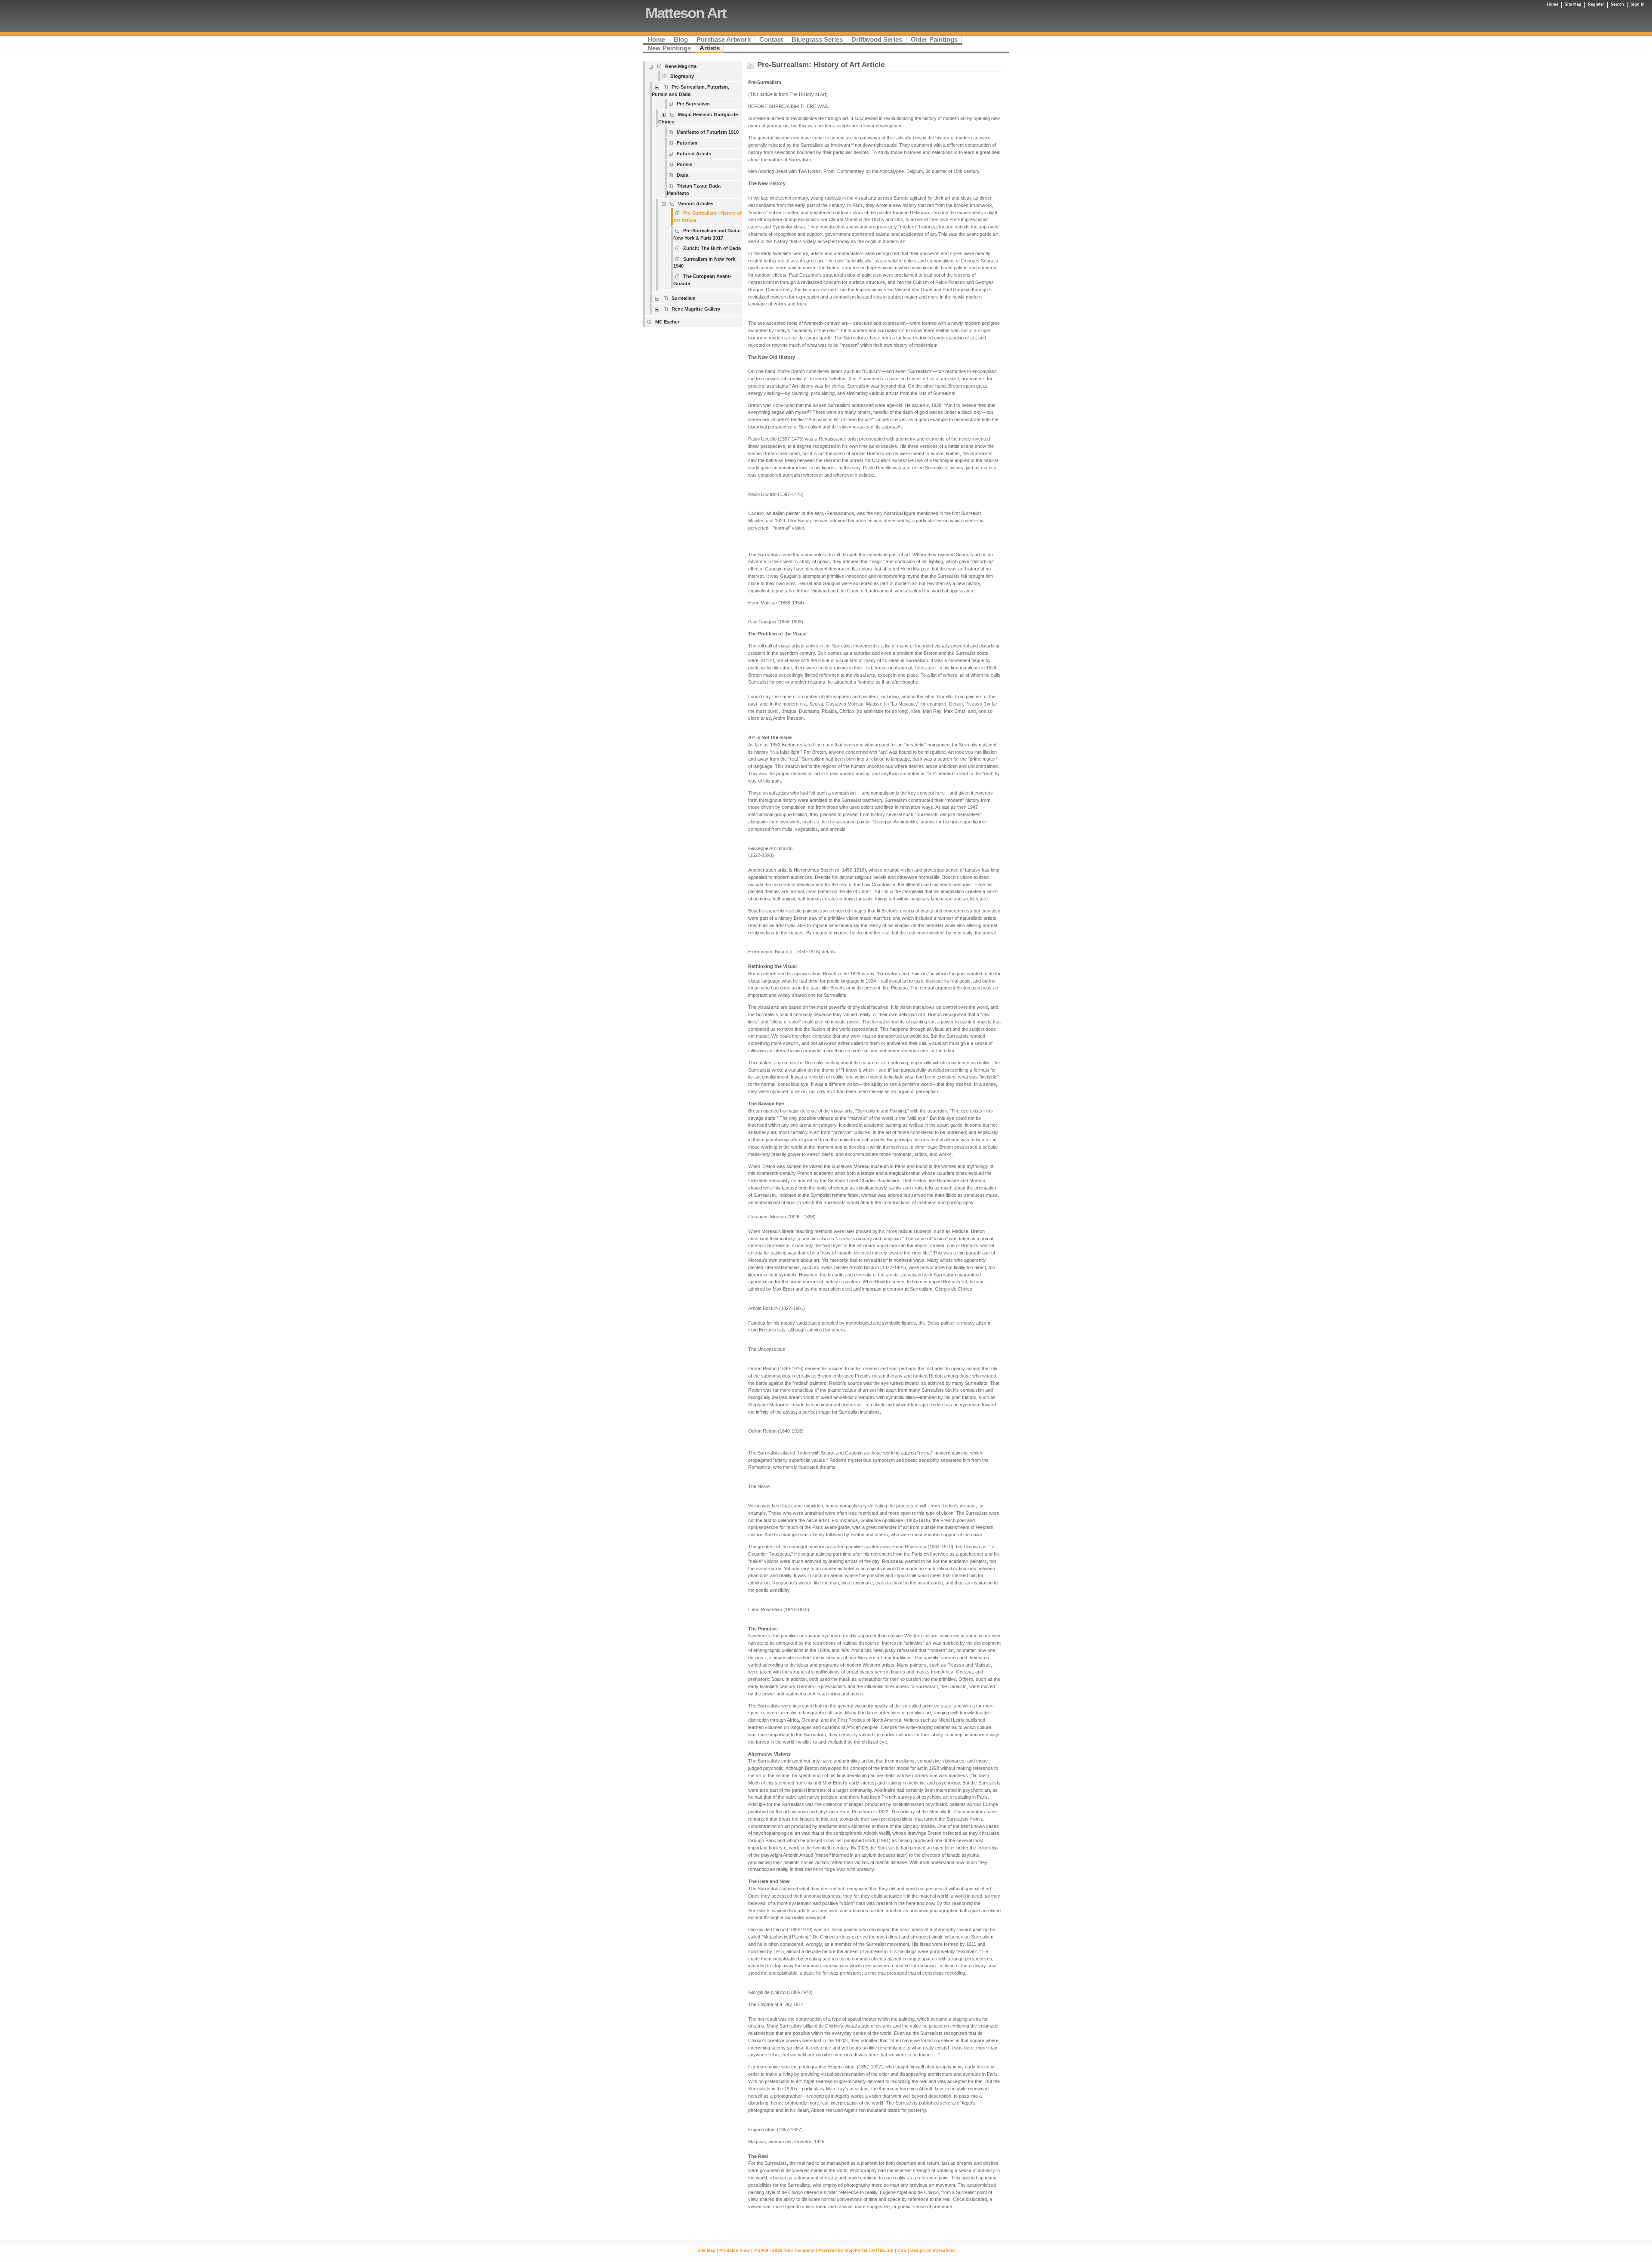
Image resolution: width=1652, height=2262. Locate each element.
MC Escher (667, 322)
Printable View (735, 2250)
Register (1596, 4)
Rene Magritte (681, 66)
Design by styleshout (932, 2250)
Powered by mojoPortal (843, 2250)
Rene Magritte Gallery (696, 309)
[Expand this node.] (665, 115)
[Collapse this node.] (652, 66)
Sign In (1638, 4)
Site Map (706, 2250)
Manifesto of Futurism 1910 (708, 132)
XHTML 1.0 (882, 2250)
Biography (682, 76)
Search (1617, 4)
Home (1553, 4)
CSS (902, 2250)
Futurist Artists (694, 154)
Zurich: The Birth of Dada (712, 248)
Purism (685, 164)
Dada (683, 175)
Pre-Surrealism (693, 104)
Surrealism (684, 298)
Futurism (687, 143)
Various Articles (696, 203)
